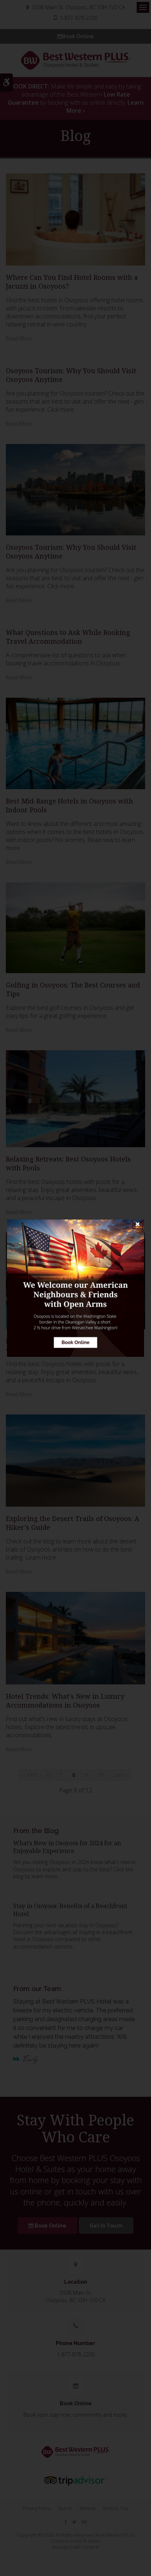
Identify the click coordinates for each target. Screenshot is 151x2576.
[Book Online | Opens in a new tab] (75, 1288)
